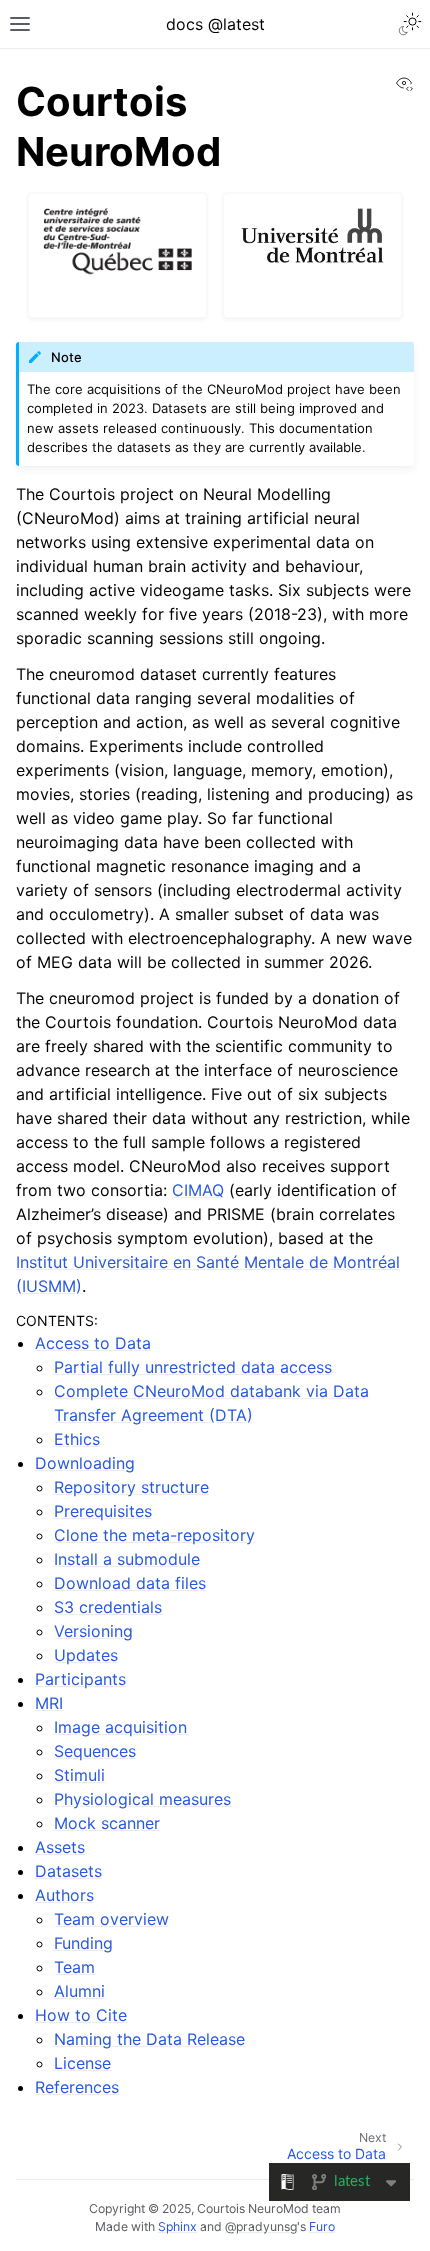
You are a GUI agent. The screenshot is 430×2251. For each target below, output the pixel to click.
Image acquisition (120, 1727)
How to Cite (81, 2015)
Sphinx (177, 2226)
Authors (64, 1895)
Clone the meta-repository (154, 1535)
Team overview (111, 1919)
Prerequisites (103, 1511)
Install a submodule (127, 1559)
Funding (83, 1943)
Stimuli (79, 1775)
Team (74, 1967)
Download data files (130, 1583)
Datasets (68, 1871)
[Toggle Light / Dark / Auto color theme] (410, 24)
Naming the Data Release (149, 2039)
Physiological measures (142, 1799)
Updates (86, 1655)
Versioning (93, 1631)
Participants (80, 1679)
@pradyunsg (261, 2226)
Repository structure (131, 1487)
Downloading (85, 1463)
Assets (60, 1847)
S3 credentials (108, 1607)
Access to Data (93, 1343)
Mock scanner (107, 1823)
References (77, 2087)
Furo (322, 2226)
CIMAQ (198, 1190)
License (82, 2063)
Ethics (77, 1439)
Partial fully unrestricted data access (193, 1367)
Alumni (79, 1991)
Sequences (95, 1751)
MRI (49, 1703)
